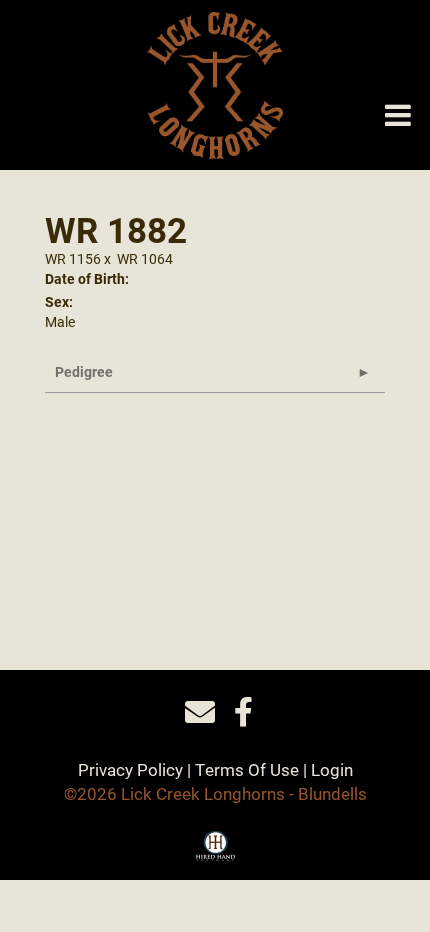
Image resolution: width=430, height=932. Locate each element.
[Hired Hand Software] (215, 853)
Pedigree (84, 371)
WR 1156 (73, 258)
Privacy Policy (130, 769)
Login (332, 769)
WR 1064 (145, 258)
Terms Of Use (247, 769)
